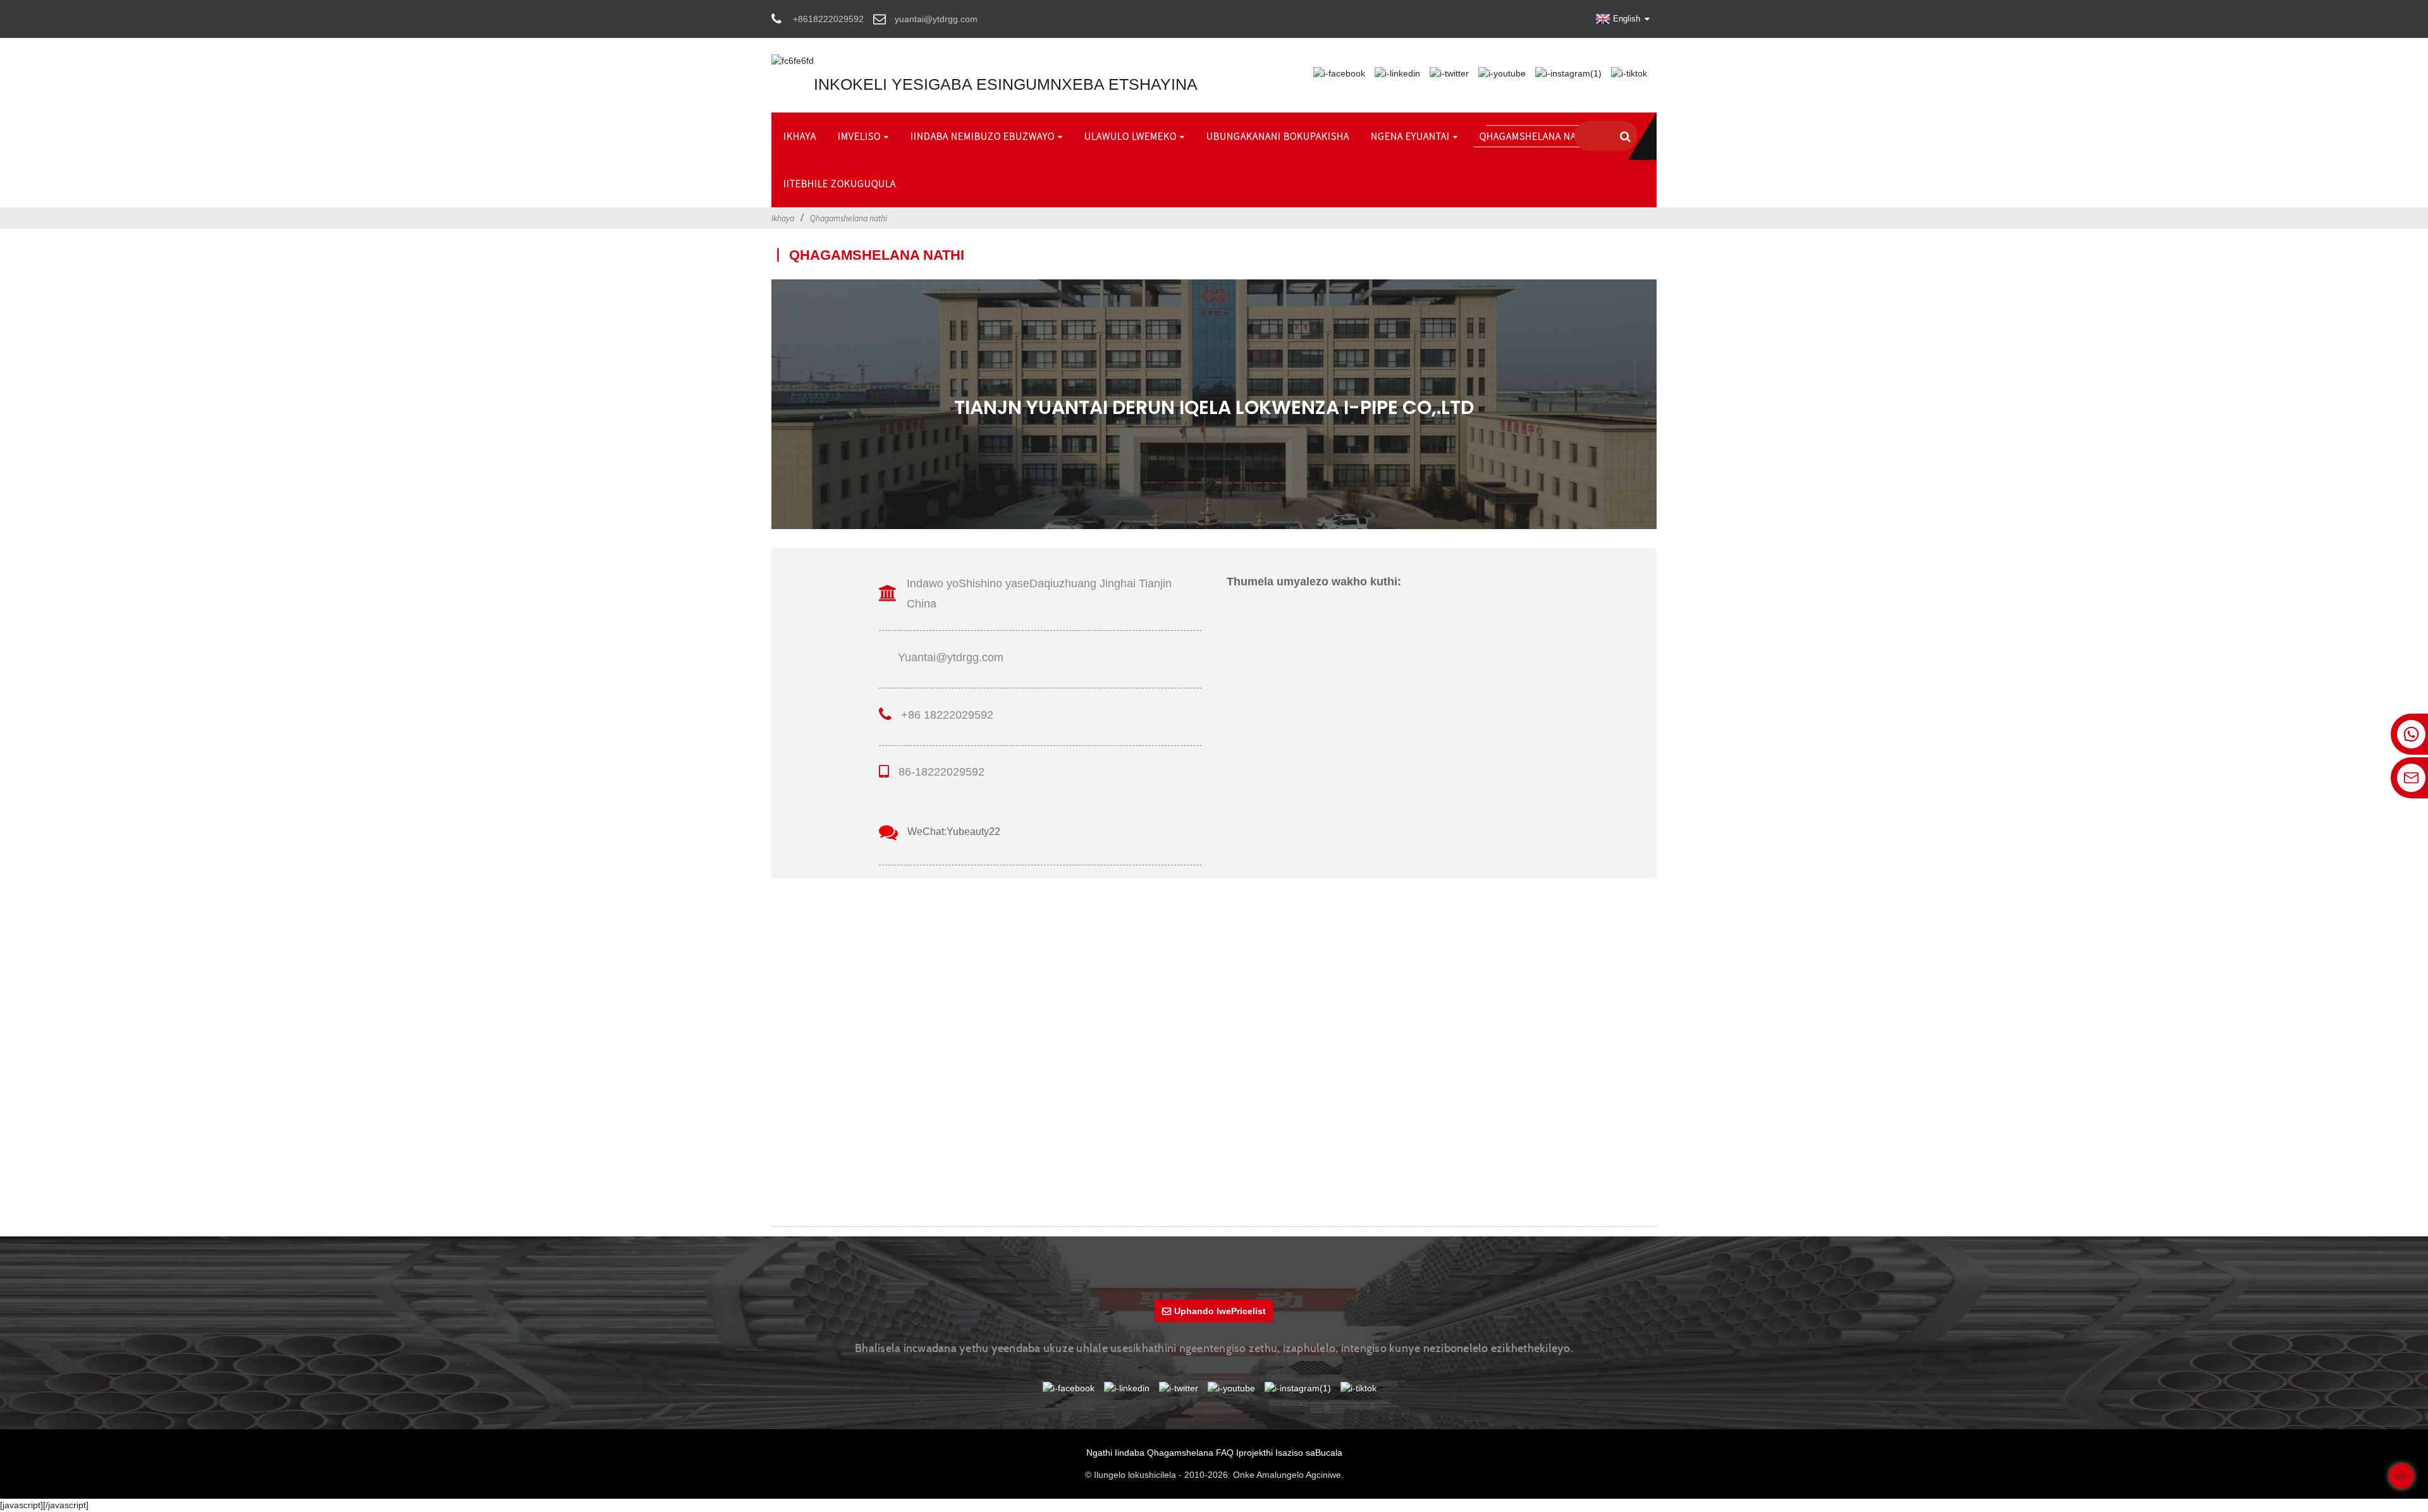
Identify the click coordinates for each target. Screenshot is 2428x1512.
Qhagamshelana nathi (849, 218)
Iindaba (1130, 1453)
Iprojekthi (1254, 1453)
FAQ (1225, 1453)
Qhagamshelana (1180, 1453)
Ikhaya (783, 218)
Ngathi (1099, 1453)
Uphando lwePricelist (1220, 1311)
